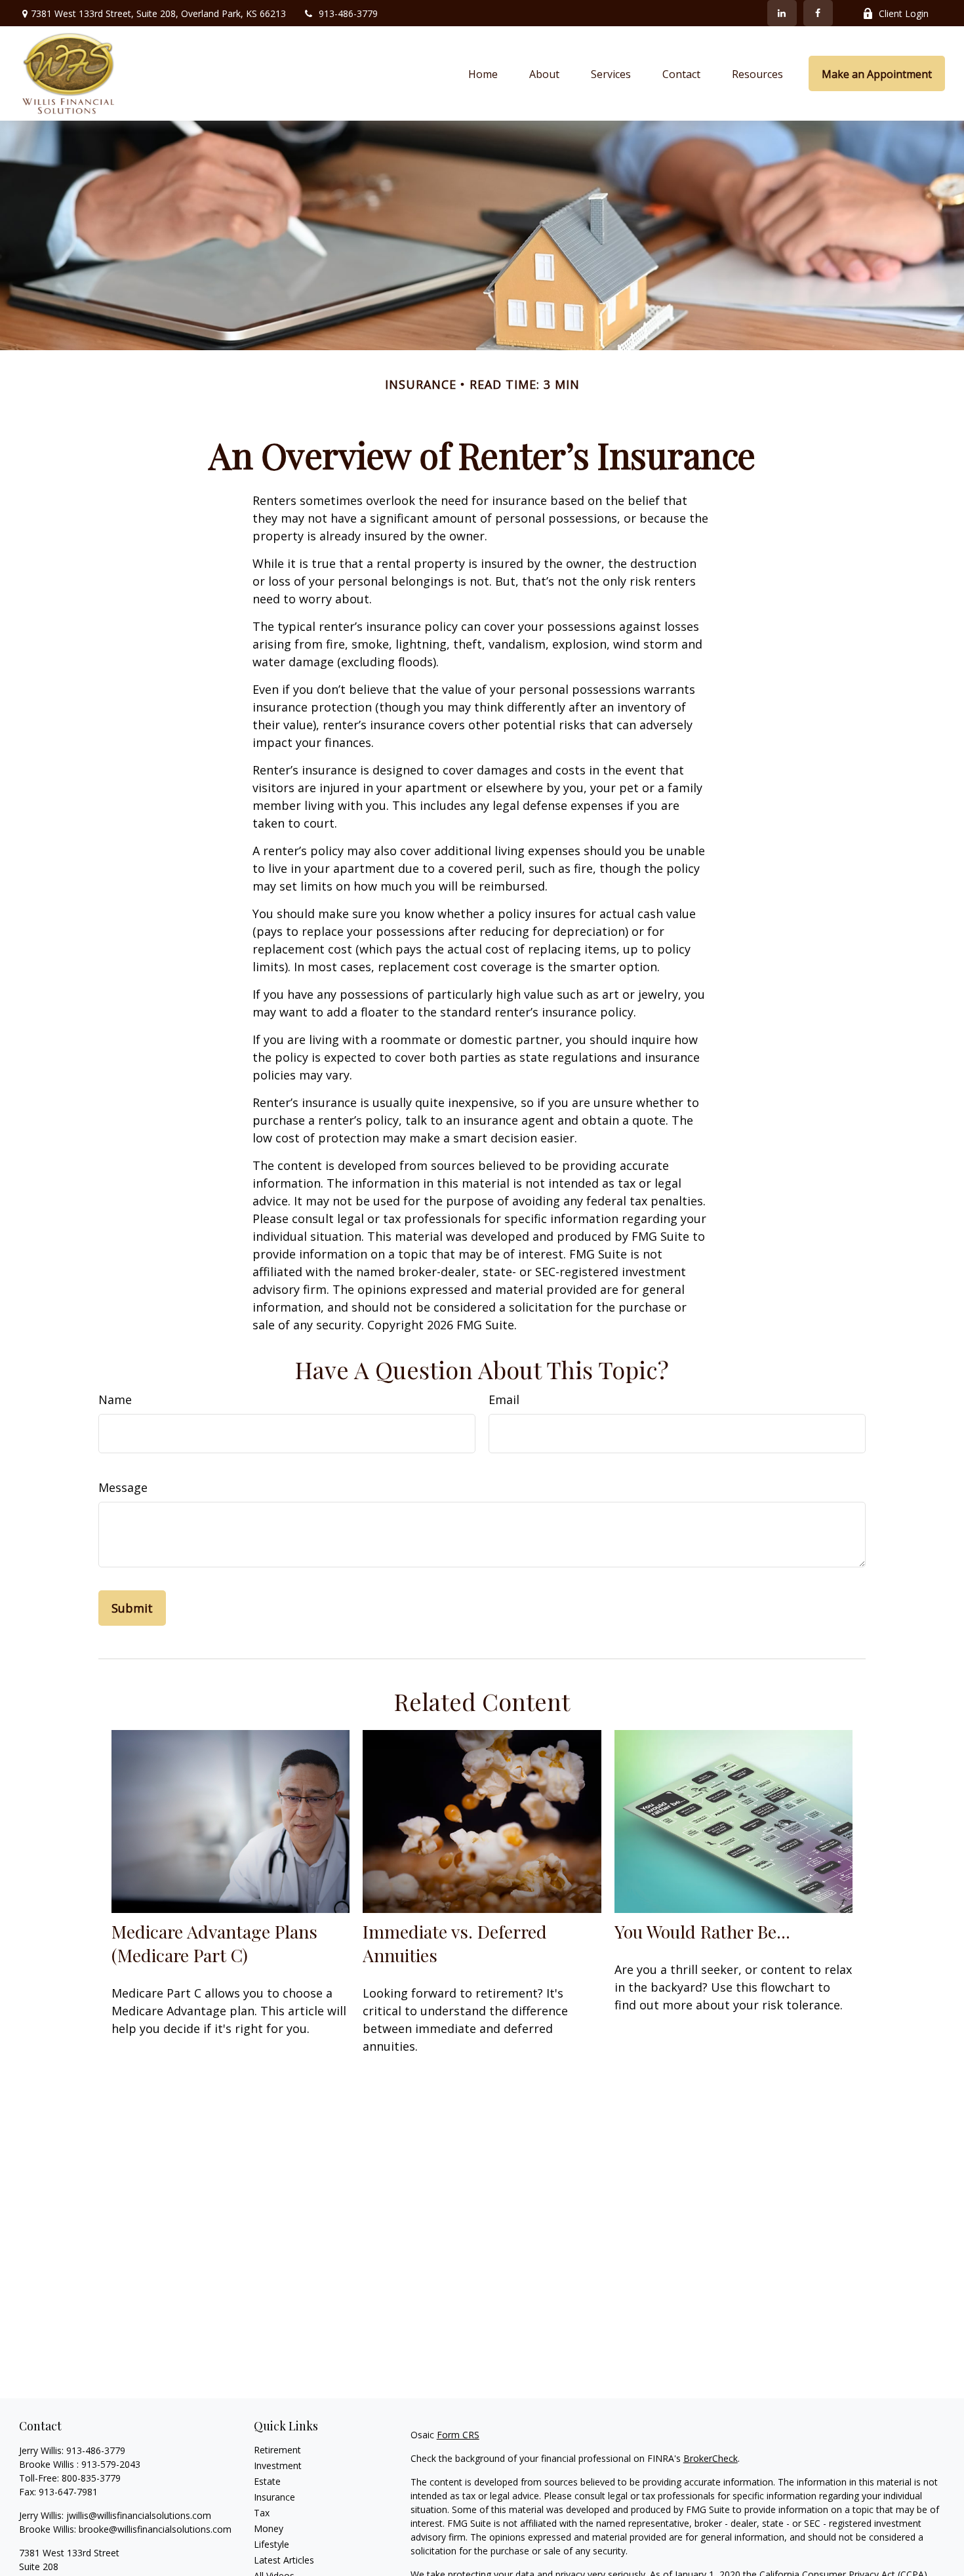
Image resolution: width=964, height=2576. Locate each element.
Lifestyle (271, 2544)
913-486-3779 (348, 13)
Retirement (277, 2450)
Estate (267, 2481)
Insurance (274, 2497)
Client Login (904, 13)
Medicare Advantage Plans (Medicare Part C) (214, 1943)
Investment (278, 2465)
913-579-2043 (111, 2464)
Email (504, 1399)
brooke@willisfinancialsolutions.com (155, 2529)
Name (115, 1399)
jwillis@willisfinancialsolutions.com (139, 2515)
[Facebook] (818, 13)
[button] (483, 73)
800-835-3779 (91, 2478)
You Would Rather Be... (702, 1931)
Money (269, 2528)
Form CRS (458, 2435)
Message (123, 1487)
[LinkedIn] (782, 13)
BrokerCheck (711, 2458)
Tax (262, 2513)
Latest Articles (284, 2560)
